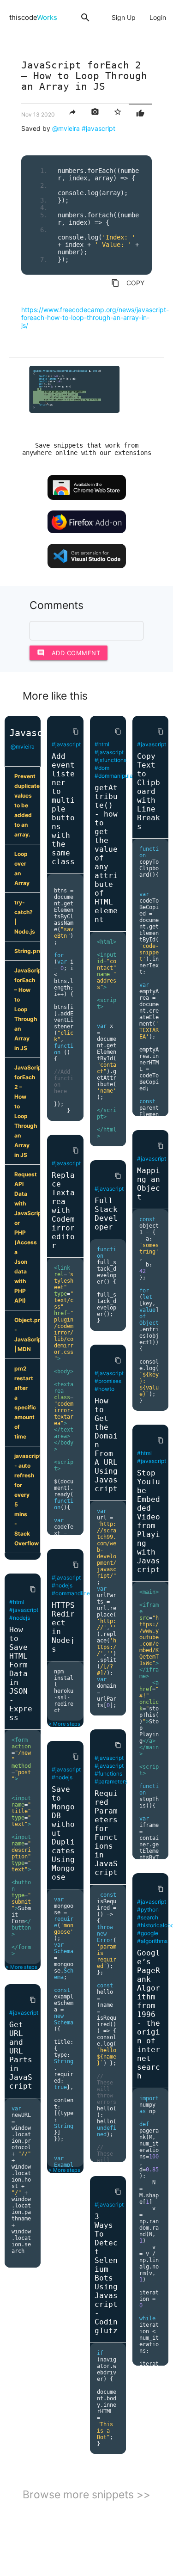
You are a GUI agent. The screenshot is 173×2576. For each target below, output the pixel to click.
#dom (102, 768)
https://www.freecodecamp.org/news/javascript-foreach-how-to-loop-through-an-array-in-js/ (95, 317)
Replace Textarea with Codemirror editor (63, 1210)
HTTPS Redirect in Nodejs (63, 1627)
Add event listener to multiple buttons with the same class (63, 809)
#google (148, 1933)
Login (158, 17)
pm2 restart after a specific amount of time (25, 1402)
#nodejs (20, 1618)
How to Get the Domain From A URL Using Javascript (106, 1445)
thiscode (33, 17)
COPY (128, 283)
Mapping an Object (149, 1184)
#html (17, 1602)
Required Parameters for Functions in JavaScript (106, 1833)
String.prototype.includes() (27, 951)
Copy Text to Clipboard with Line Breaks (149, 791)
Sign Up (124, 17)
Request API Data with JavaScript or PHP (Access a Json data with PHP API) (27, 1237)
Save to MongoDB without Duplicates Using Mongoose (63, 1833)
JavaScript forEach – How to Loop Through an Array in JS (27, 1009)
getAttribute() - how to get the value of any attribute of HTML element (106, 854)
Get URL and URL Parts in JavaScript (21, 2055)
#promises (108, 1381)
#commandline (71, 1593)
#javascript (98, 128)
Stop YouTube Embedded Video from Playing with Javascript (149, 1521)
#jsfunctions (110, 760)
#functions (108, 1774)
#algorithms (152, 1941)
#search (148, 1917)
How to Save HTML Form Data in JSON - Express (21, 1674)
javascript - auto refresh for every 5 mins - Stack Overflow (27, 1500)
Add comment (69, 653)
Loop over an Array (22, 868)
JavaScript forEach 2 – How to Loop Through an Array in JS (27, 1111)
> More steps (21, 1967)
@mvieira (66, 128)
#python (148, 1909)
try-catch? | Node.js (25, 917)
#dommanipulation (119, 776)
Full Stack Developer (106, 1214)
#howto (104, 1389)
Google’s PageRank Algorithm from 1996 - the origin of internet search (149, 2014)
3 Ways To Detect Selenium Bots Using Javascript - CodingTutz (106, 2274)
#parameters (111, 1781)
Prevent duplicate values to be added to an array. (27, 805)
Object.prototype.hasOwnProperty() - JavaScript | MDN (27, 1334)
